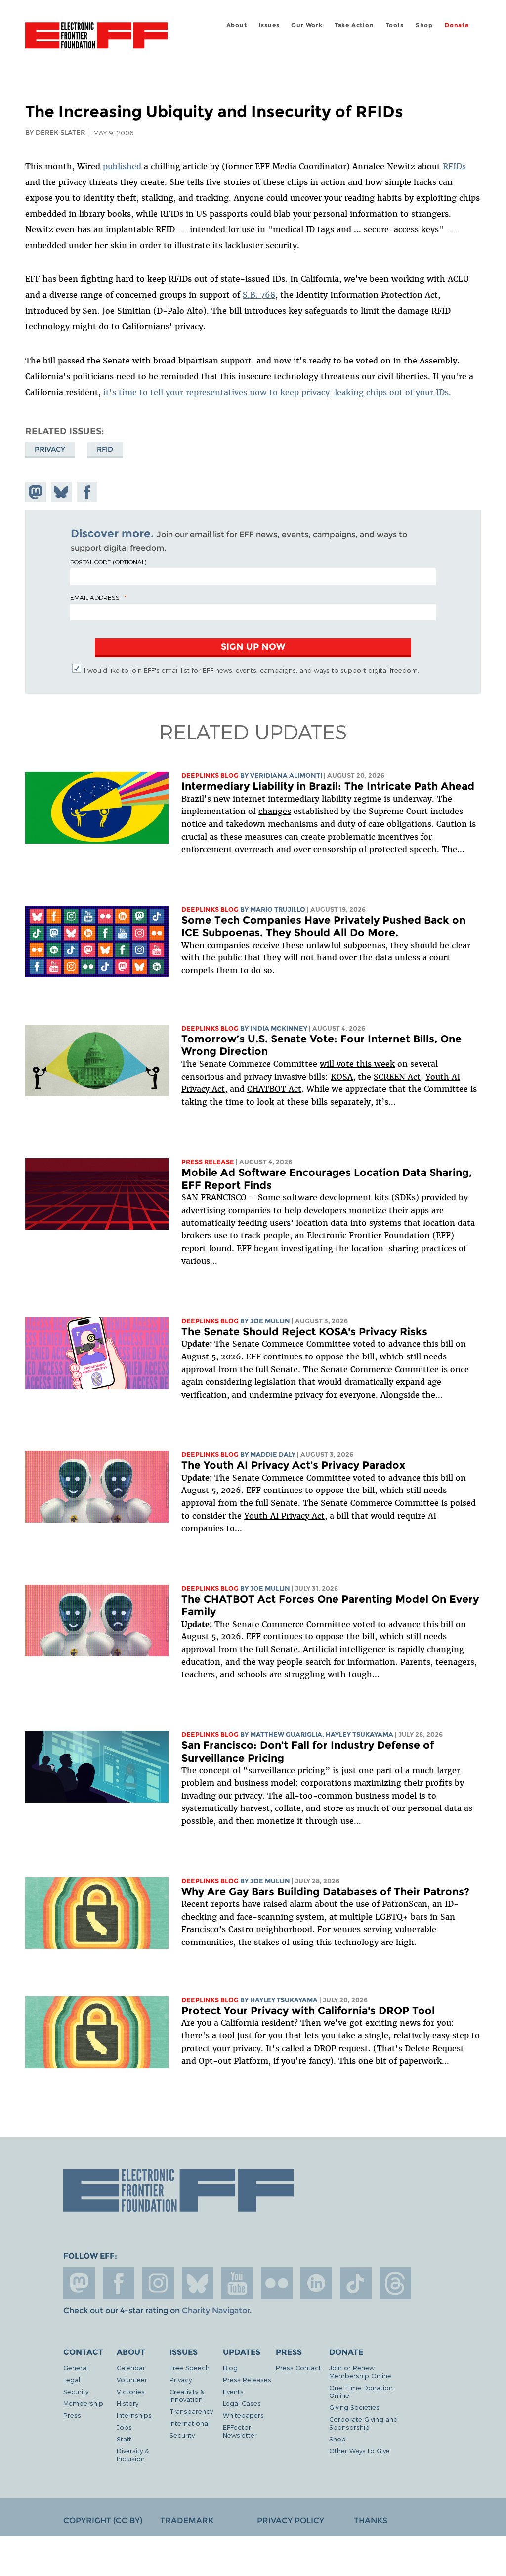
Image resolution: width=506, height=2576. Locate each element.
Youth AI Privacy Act (284, 1516)
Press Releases (247, 2379)
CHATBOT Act (274, 1089)
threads (395, 2283)
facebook (119, 2283)
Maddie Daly (273, 1455)
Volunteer (132, 2379)
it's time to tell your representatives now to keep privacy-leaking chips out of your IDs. (277, 392)
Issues (269, 25)
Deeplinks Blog (210, 776)
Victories (131, 2391)
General (76, 2368)
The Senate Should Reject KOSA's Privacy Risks (304, 1332)
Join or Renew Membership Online (360, 2372)
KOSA (342, 1077)
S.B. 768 (259, 295)
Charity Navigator (216, 2311)
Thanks (371, 2520)
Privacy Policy (291, 2520)
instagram (158, 2283)
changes (275, 811)
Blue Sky (198, 2283)
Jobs (124, 2427)
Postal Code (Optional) (108, 562)
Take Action (354, 25)
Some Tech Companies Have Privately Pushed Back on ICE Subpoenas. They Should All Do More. (323, 926)
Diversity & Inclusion (133, 2455)
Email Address (95, 597)
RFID (105, 449)
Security (76, 2391)
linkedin (316, 2283)
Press (72, 2415)
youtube (237, 2283)
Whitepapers (243, 2415)
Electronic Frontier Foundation (96, 37)
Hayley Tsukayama (359, 1735)
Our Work (307, 25)
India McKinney (279, 1028)
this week (374, 1064)
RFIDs (454, 166)
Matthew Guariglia (286, 1735)
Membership (83, 2403)
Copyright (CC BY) (103, 2520)
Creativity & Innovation (187, 2395)
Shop (424, 25)
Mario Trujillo (278, 910)
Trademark (187, 2520)
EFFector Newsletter (240, 2431)
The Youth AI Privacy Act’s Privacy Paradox (293, 1465)
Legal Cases (242, 2403)
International (190, 2423)
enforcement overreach (228, 849)
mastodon (79, 2283)
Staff (124, 2439)
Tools (395, 25)
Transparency (191, 2411)
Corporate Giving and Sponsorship (363, 2423)
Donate (457, 25)
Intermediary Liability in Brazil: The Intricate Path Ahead (328, 786)
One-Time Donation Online (361, 2391)
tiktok (356, 2283)
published (122, 166)
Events (233, 2391)
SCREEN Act (397, 1077)
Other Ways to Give (359, 2451)
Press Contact (298, 2368)
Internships (134, 2415)
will (328, 1064)
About (237, 25)
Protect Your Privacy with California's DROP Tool (308, 2011)
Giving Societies (354, 2407)
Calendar (131, 2368)
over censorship (325, 849)
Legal (72, 2379)
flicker (277, 2283)
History (127, 2403)
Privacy (50, 449)
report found (207, 1248)
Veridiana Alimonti (286, 776)
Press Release (208, 1162)
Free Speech (190, 2368)
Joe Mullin (270, 1321)
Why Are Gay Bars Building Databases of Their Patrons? (325, 1891)
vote (345, 1064)
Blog (230, 2368)
